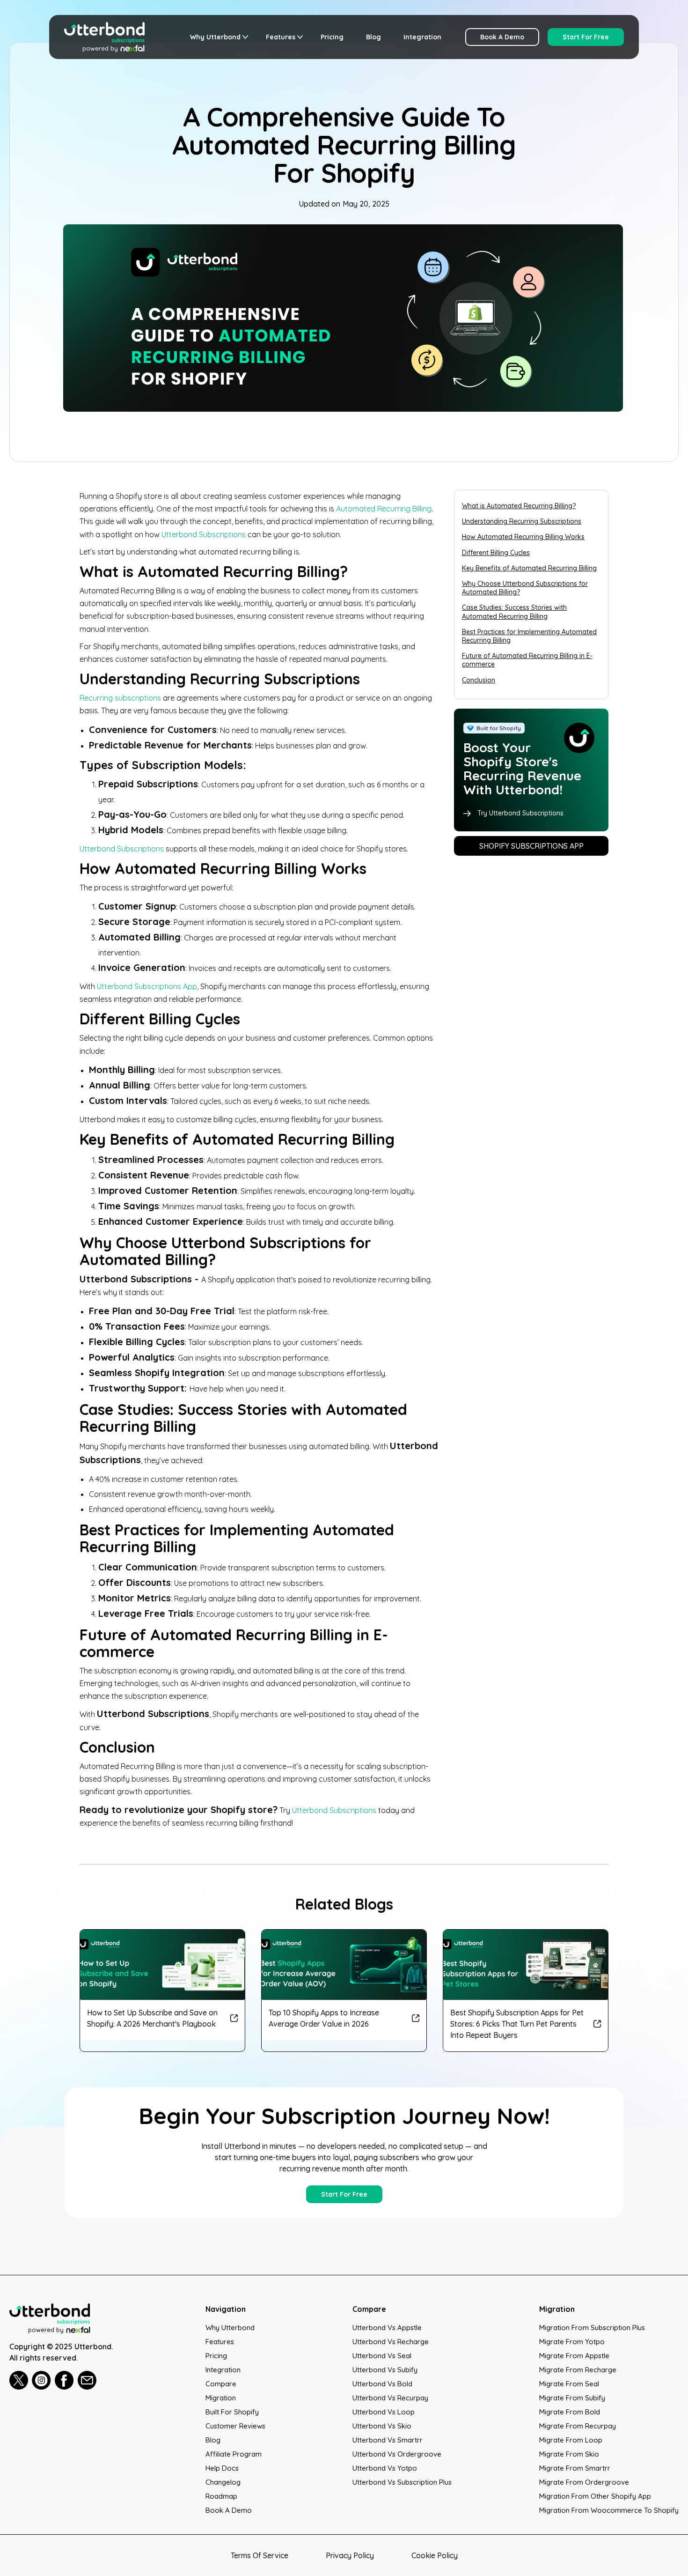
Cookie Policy (435, 2555)
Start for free (586, 37)
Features (220, 2342)
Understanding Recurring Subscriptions (522, 521)
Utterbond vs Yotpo (385, 2468)
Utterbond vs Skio (382, 2426)
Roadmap (221, 2496)
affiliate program (234, 2454)
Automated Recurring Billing (384, 509)
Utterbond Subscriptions (204, 534)
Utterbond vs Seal (382, 2356)
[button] (217, 37)
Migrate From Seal (569, 2384)
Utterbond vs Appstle (387, 2328)
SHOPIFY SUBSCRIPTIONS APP (531, 846)
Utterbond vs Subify (385, 2370)
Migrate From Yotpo (572, 2342)
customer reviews (235, 2426)
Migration (221, 2398)
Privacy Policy (350, 2555)
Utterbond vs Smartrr (388, 2440)
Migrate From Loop (571, 2440)
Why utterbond (230, 2328)
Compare (221, 2384)
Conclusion (479, 680)
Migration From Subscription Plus (592, 2328)
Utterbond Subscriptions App (147, 986)
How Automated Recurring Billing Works (523, 537)
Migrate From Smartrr (575, 2468)
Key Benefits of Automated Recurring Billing (529, 568)
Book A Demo (502, 37)
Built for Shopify (232, 2412)
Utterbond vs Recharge (391, 2342)
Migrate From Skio (569, 2454)
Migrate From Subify (572, 2398)
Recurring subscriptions (120, 698)
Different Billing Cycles (496, 553)
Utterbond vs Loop (384, 2412)
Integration (422, 37)
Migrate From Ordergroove (584, 2482)
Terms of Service (260, 2555)
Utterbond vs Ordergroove (397, 2454)
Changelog (223, 2482)
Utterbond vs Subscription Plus (402, 2482)
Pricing (332, 37)
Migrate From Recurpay (578, 2426)
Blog (373, 37)
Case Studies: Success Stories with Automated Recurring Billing (514, 612)
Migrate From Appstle (574, 2356)
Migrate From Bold (570, 2412)
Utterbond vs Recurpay (390, 2398)
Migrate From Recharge (578, 2370)
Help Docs (222, 2468)
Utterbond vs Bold (382, 2384)
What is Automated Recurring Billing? (519, 506)
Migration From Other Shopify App (595, 2496)
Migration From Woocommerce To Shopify (609, 2510)
